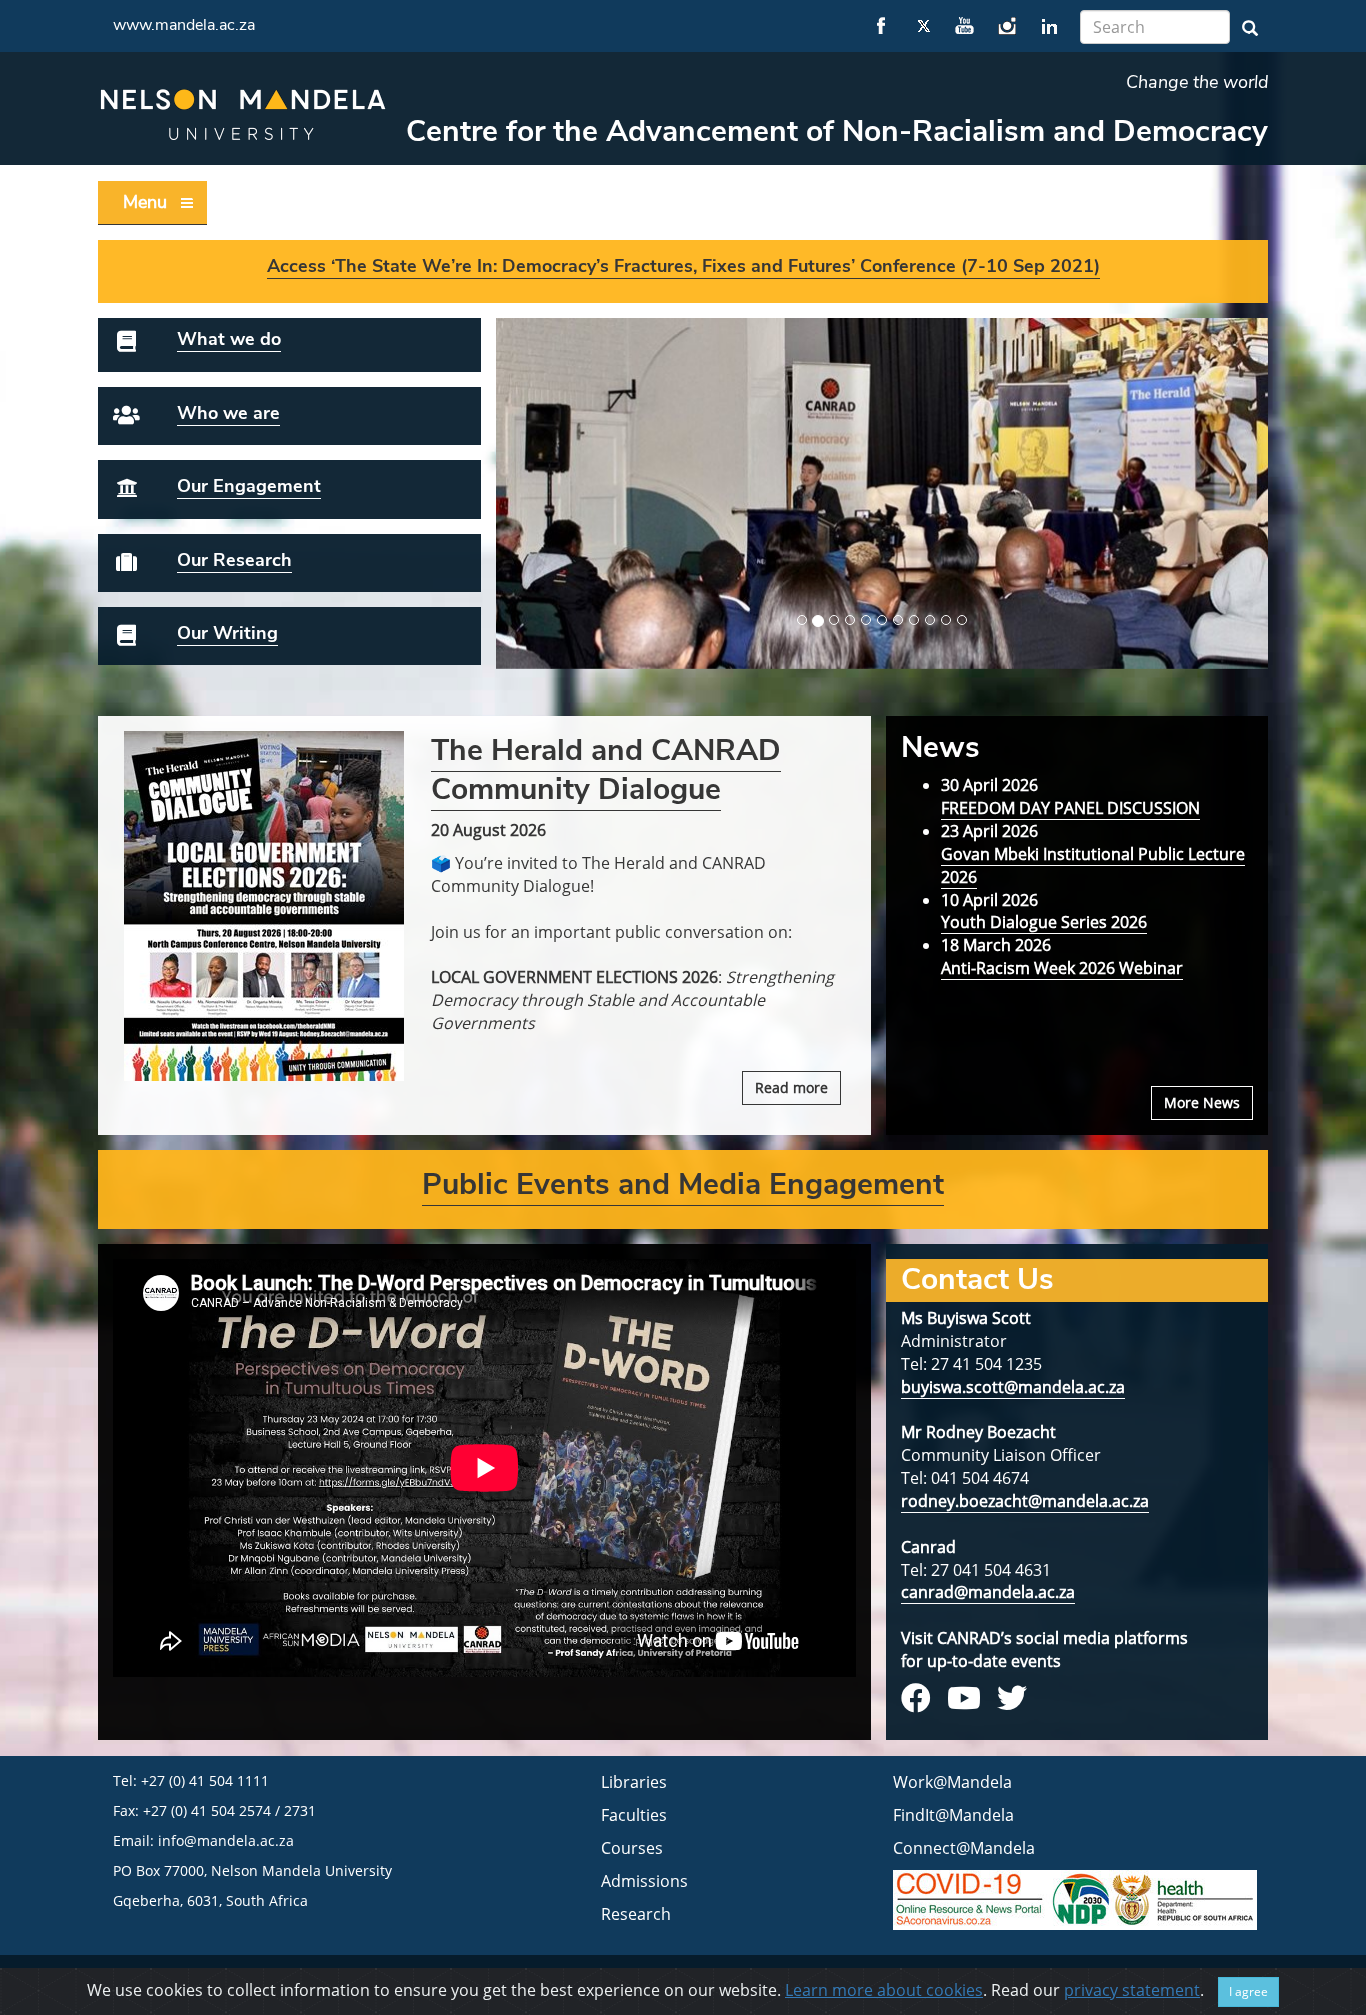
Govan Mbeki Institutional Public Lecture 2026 (1093, 865)
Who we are (228, 413)
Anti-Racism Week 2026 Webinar (1062, 968)
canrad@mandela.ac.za (988, 1592)
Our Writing (227, 633)
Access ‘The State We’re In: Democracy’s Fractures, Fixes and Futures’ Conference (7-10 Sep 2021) (683, 266)
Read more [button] (791, 1087)
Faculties (634, 1815)
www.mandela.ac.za (184, 25)
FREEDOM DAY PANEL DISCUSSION (1070, 808)
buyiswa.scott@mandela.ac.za (1013, 1387)
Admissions (644, 1881)
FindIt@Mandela (953, 1815)
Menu (145, 202)
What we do (229, 339)
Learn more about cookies (884, 1990)
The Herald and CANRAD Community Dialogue (606, 770)
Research (636, 1914)
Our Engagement (249, 486)
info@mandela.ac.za (226, 1840)
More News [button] (1202, 1102)
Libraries (634, 1782)
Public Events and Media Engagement (683, 1184)
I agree (1248, 1991)
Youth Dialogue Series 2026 (1044, 922)
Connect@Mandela (964, 1848)
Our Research (234, 560)
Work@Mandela (952, 1782)
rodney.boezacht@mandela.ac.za (1025, 1501)
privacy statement (1132, 1990)
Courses (632, 1848)
